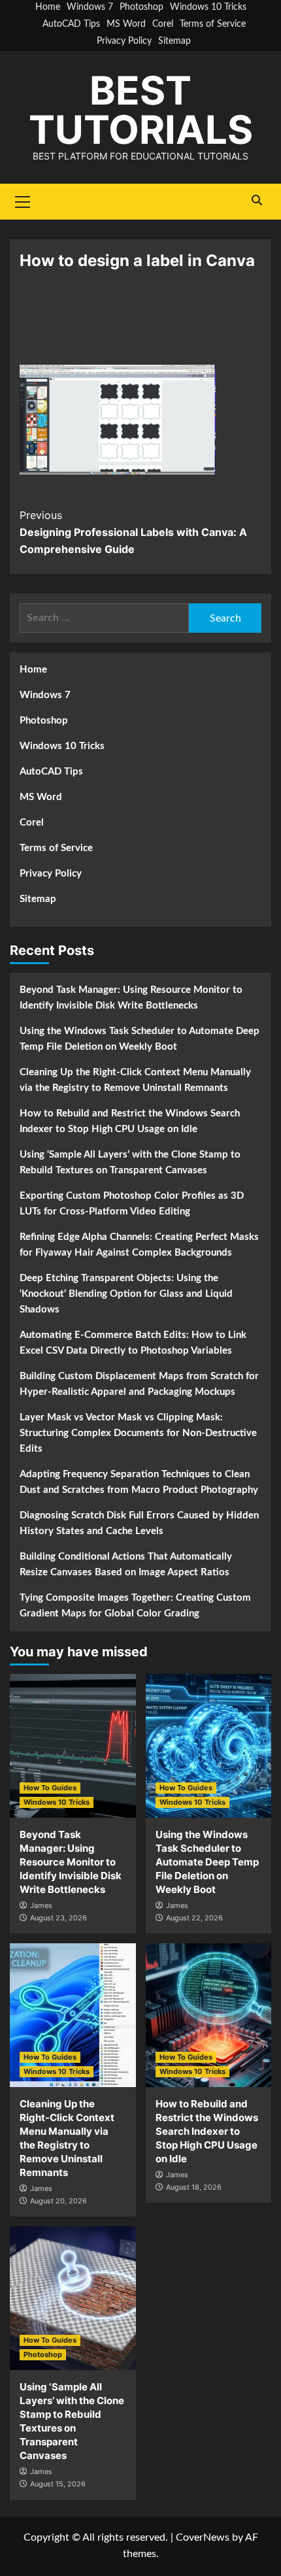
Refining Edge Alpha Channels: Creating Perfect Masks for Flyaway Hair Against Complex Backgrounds (139, 1245)
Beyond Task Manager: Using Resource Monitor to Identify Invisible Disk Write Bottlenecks (131, 998)
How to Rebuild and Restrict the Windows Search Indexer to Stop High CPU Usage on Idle (130, 1121)
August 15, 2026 (58, 2484)
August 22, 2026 (194, 1918)
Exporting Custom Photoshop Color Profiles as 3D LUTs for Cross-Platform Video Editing (132, 1204)
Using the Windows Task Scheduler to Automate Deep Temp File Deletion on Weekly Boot (140, 1039)
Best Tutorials (141, 110)
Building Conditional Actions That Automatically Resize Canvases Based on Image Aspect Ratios (126, 1564)
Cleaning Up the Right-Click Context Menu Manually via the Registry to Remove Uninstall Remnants (135, 1080)
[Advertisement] (140, 326)
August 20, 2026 (58, 2201)
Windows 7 (90, 7)
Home (48, 7)
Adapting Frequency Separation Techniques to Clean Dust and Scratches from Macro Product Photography (139, 1482)
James (41, 1905)
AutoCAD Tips (71, 24)
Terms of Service (213, 24)
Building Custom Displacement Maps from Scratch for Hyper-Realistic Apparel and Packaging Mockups (139, 1384)
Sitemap (174, 41)
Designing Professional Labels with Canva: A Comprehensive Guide (133, 532)
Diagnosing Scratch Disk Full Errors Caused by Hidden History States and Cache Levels (139, 1523)
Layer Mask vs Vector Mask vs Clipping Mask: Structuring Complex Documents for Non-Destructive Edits (138, 1433)
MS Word (126, 24)
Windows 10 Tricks (208, 7)
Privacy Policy (124, 41)
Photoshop (141, 7)
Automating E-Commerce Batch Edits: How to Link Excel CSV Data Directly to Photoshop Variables (133, 1343)
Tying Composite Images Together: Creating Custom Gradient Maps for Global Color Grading (135, 1606)
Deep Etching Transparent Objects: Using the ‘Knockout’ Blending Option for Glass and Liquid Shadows (126, 1294)
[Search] (256, 200)
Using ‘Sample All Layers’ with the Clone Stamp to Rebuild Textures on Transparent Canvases (130, 1163)
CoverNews (203, 2537)
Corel (163, 24)
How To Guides (50, 1788)
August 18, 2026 (194, 2187)
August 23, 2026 (58, 1918)
